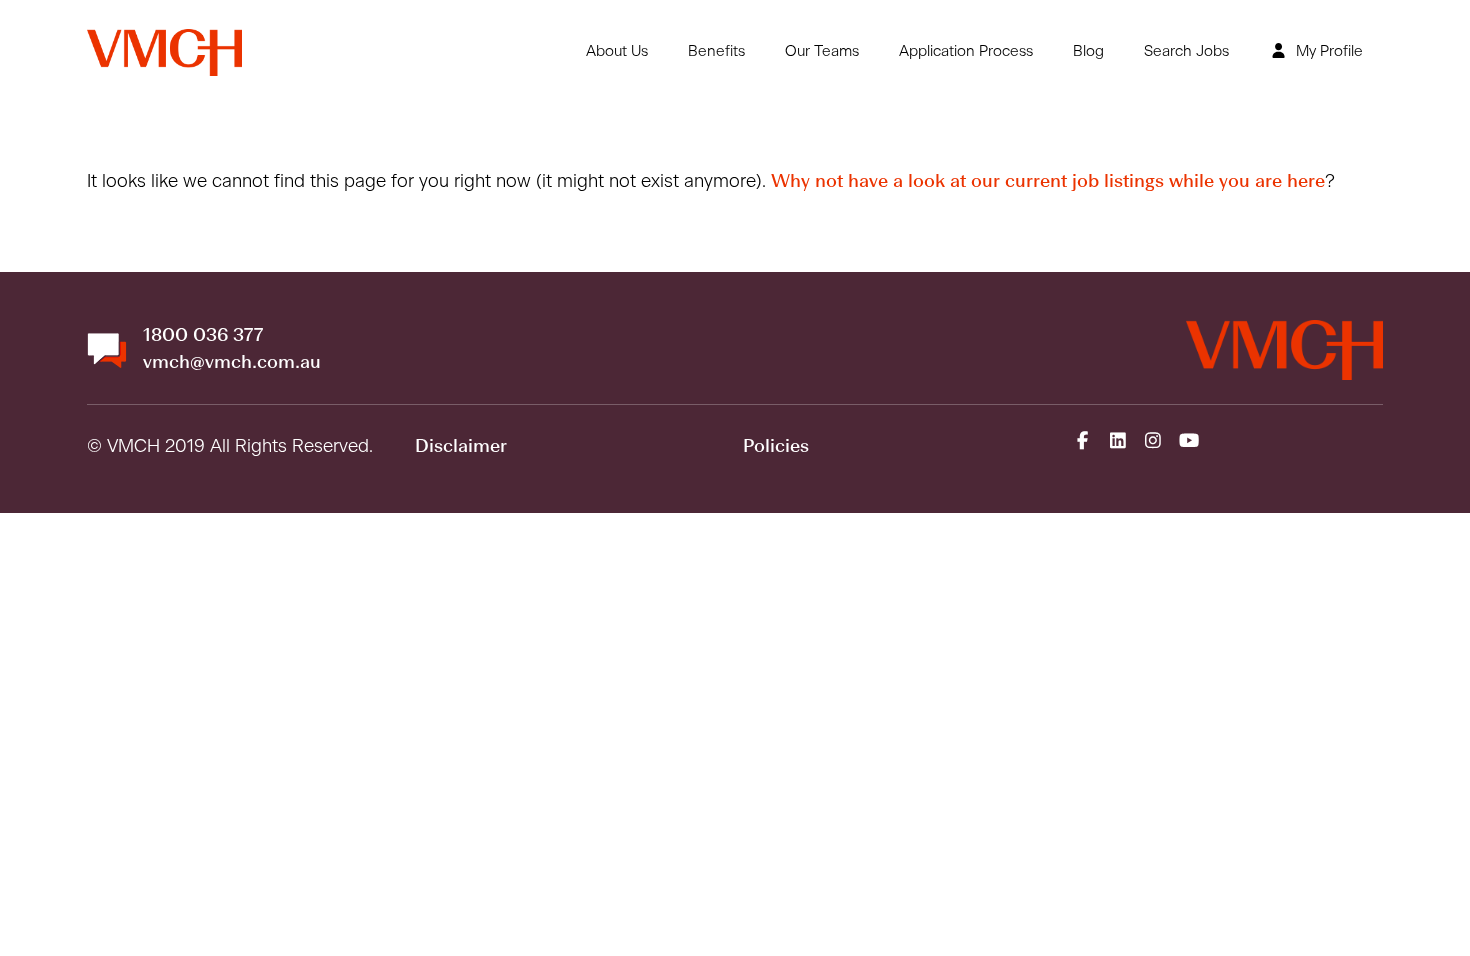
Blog (1088, 51)
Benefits (716, 51)
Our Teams (822, 51)
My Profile (1327, 51)
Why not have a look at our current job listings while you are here (1048, 182)
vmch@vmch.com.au (232, 363)
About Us (617, 51)
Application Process (966, 51)
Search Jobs (1186, 51)
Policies (776, 447)
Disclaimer (461, 447)
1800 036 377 (203, 336)
